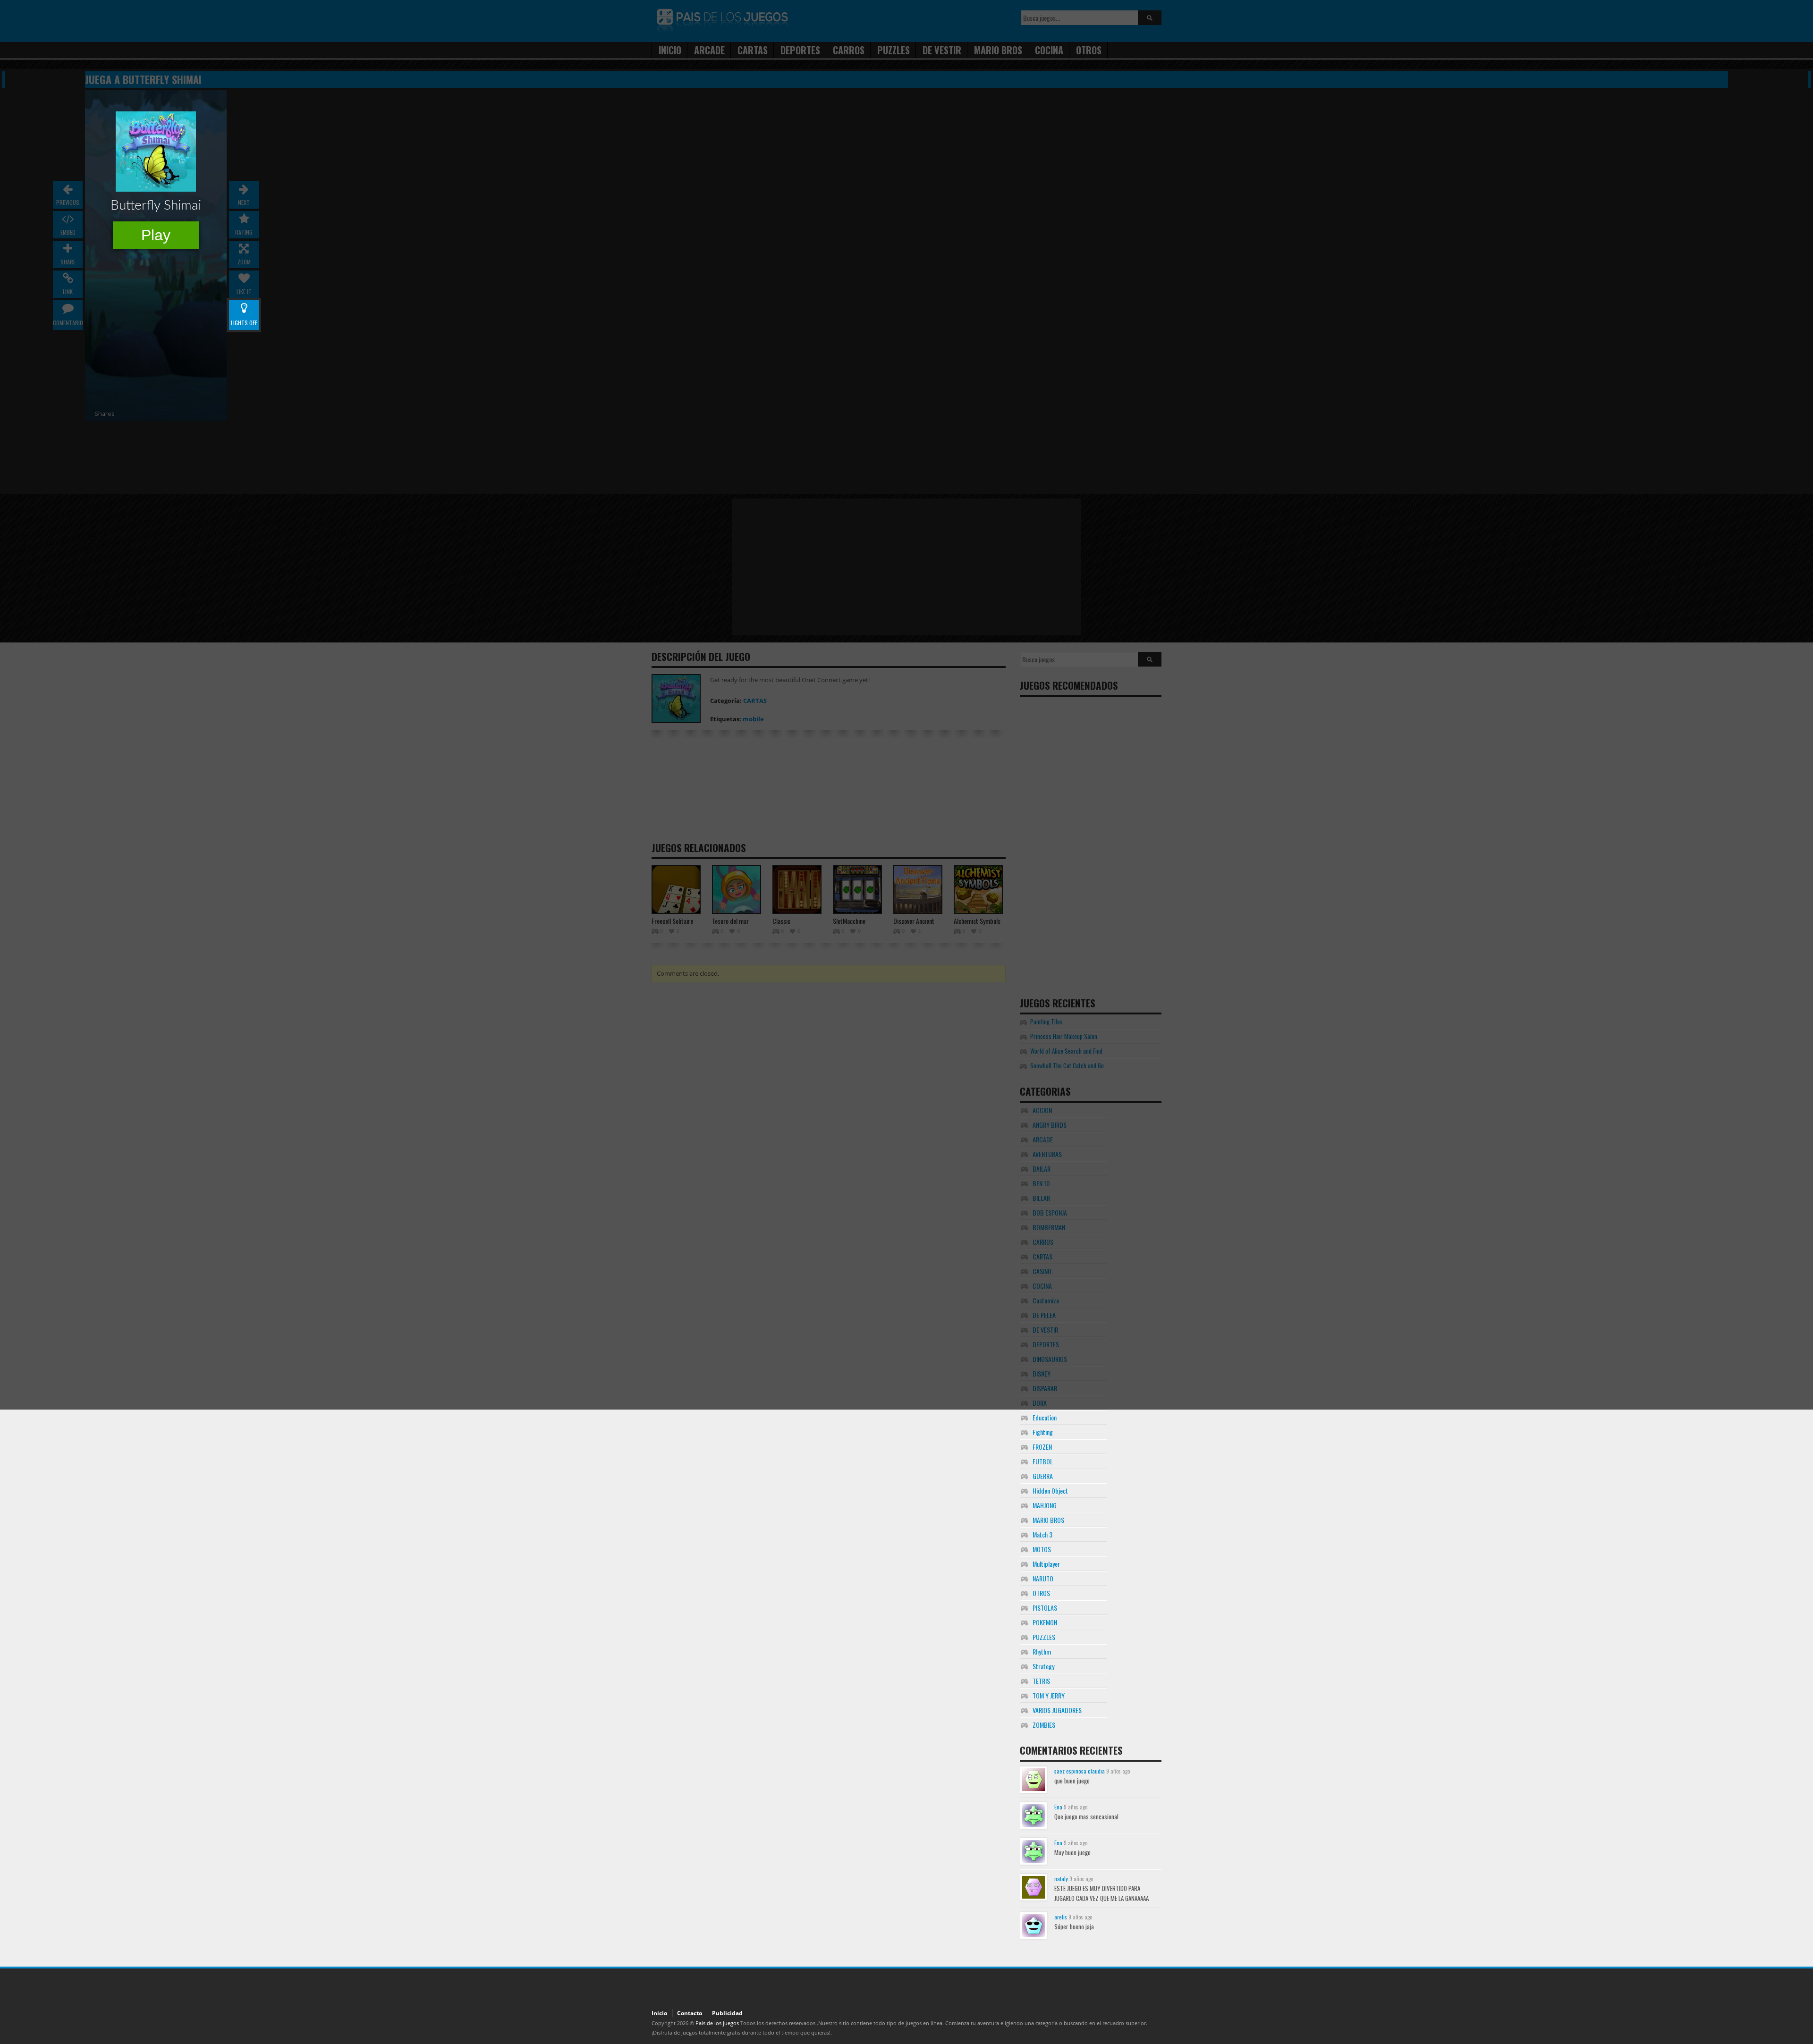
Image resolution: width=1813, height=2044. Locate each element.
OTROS (1041, 1593)
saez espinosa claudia (1080, 1771)
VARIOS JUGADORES (1057, 1710)
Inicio (659, 2013)
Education (1045, 1417)
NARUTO (1043, 1578)
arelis (1061, 1917)
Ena (1058, 1807)
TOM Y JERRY (1049, 1695)
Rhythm (1042, 1651)
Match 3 (1042, 1534)
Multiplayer (1046, 1564)
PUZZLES (1044, 1637)
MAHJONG (1045, 1505)
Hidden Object (1050, 1491)
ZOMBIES (1044, 1725)
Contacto (690, 2013)
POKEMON (1045, 1622)
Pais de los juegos (717, 2023)
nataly (1061, 1879)
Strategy (1043, 1666)
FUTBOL (1043, 1461)
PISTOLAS (1045, 1608)
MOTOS (1042, 1549)
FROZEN (1042, 1447)
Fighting (1043, 1432)
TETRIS (1041, 1681)
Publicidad (727, 2013)
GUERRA (1043, 1476)
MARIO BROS (1048, 1520)
